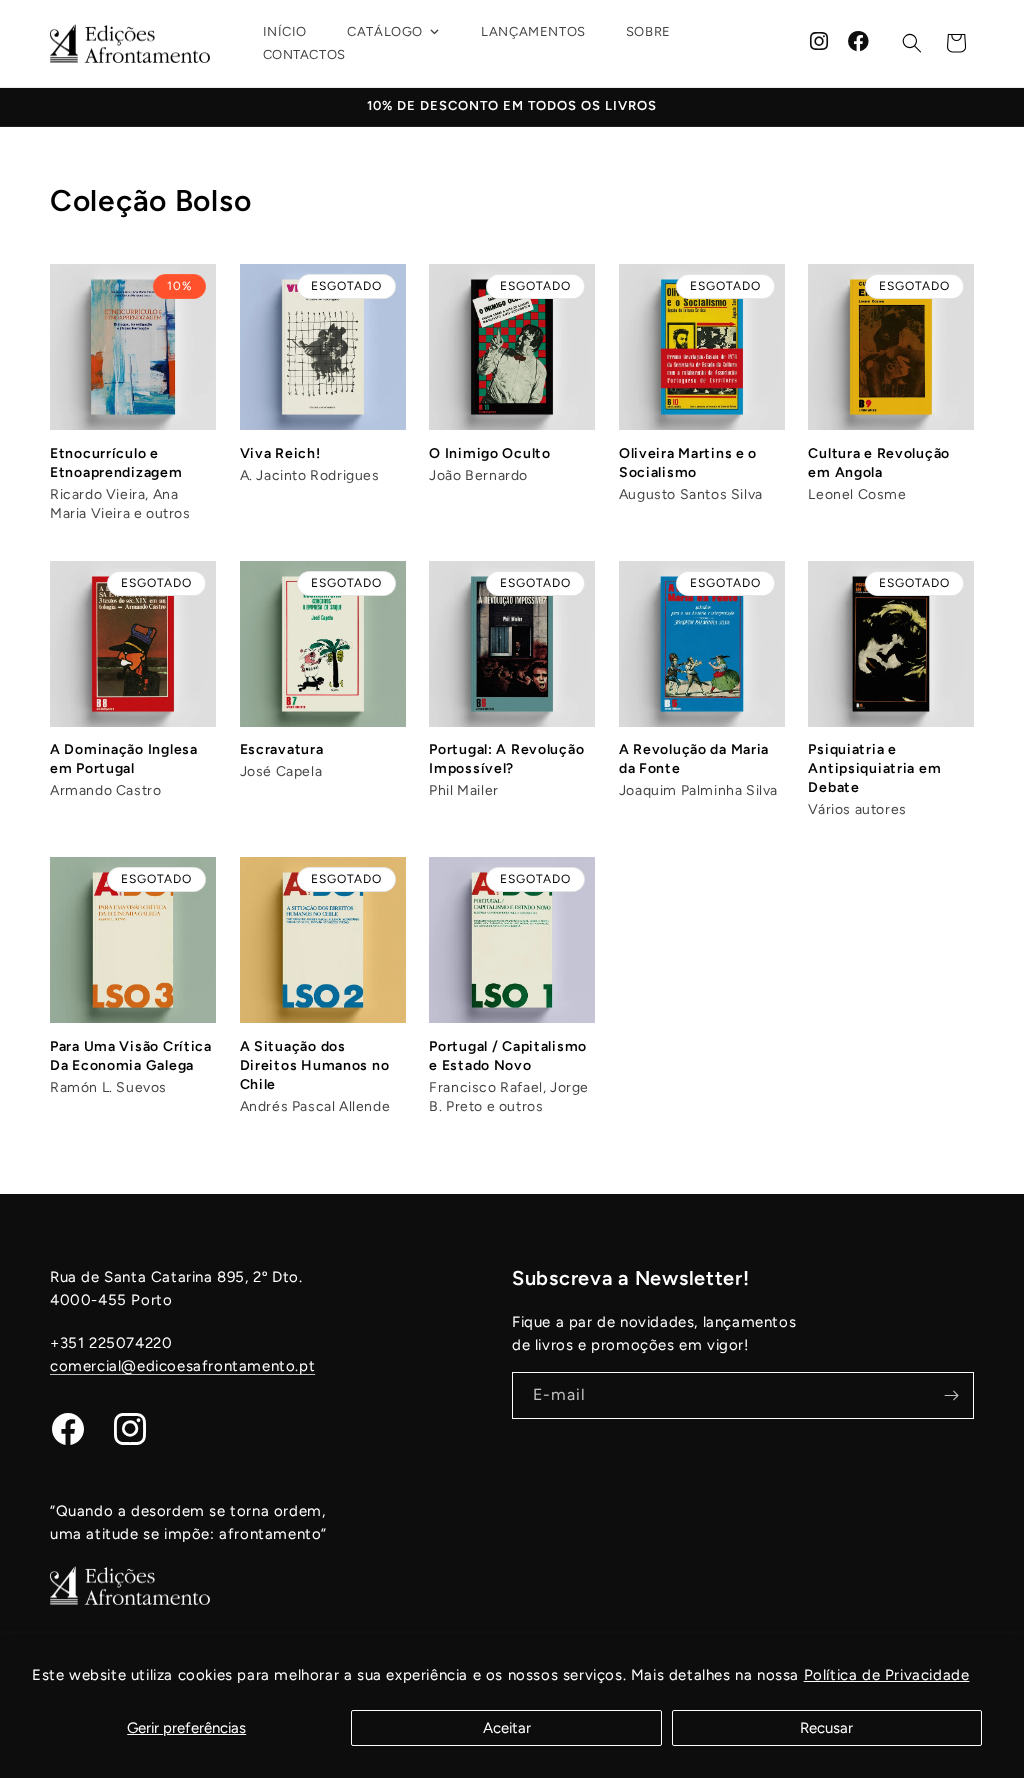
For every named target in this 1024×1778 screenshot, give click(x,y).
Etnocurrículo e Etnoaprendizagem (116, 463)
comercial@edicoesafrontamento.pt (182, 1366)
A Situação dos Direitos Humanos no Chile (315, 1065)
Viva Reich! (280, 453)
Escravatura (282, 749)
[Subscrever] (951, 1395)
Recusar (826, 1728)
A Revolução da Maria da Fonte (694, 759)
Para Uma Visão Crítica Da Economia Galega (131, 1056)
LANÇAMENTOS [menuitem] (533, 31)
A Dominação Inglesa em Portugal (124, 759)
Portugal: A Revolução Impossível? (506, 759)
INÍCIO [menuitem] (285, 31)
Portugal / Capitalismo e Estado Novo (508, 1056)
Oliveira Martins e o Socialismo (688, 463)
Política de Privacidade (887, 1675)
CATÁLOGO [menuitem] (385, 31)
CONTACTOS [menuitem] (304, 54)
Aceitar (507, 1728)
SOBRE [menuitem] (648, 31)
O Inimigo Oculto (490, 453)
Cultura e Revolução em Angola (879, 463)
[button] (912, 43)
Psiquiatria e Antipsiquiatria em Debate (874, 768)
